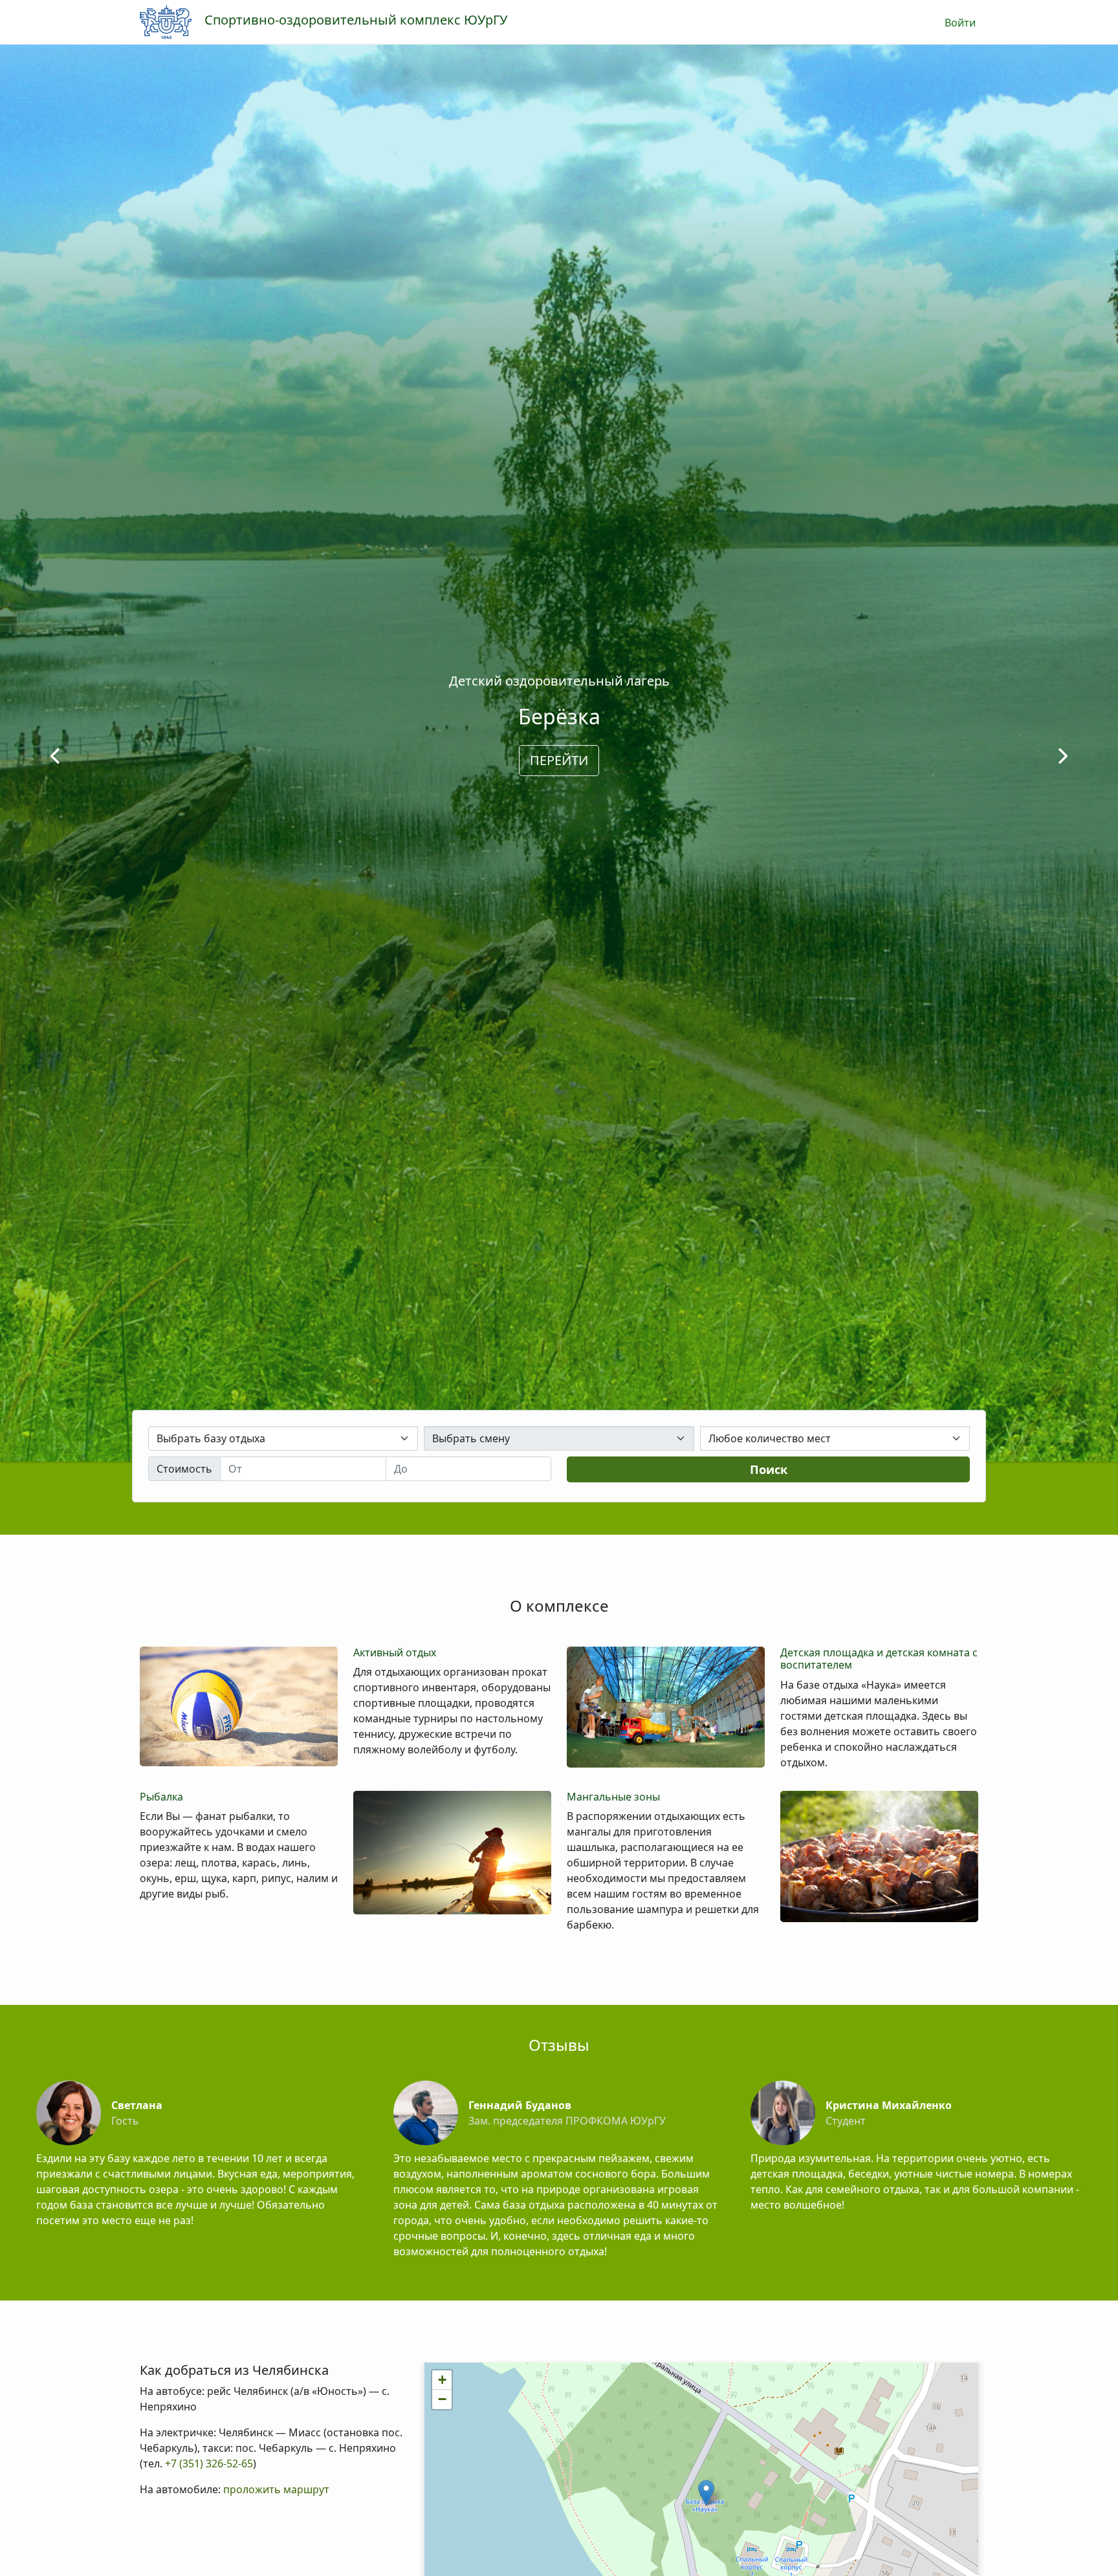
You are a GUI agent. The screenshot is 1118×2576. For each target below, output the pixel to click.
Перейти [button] (559, 760)
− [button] (442, 2399)
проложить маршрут (276, 2489)
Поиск (769, 1469)
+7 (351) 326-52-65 (208, 2463)
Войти (960, 23)
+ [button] (442, 2380)
